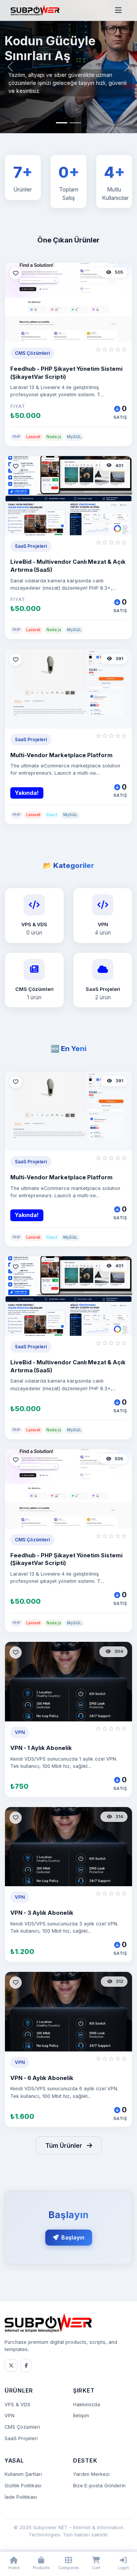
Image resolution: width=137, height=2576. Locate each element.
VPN (10, 2416)
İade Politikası (21, 2497)
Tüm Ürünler (65, 2145)
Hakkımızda (87, 2405)
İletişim (81, 2416)
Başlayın (73, 2237)
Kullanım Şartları (23, 2474)
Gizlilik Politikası (23, 2486)
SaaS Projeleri (21, 2438)
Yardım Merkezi (91, 2474)
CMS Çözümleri (22, 2427)
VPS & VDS (18, 2405)
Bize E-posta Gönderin (99, 2486)
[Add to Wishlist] (16, 273)
